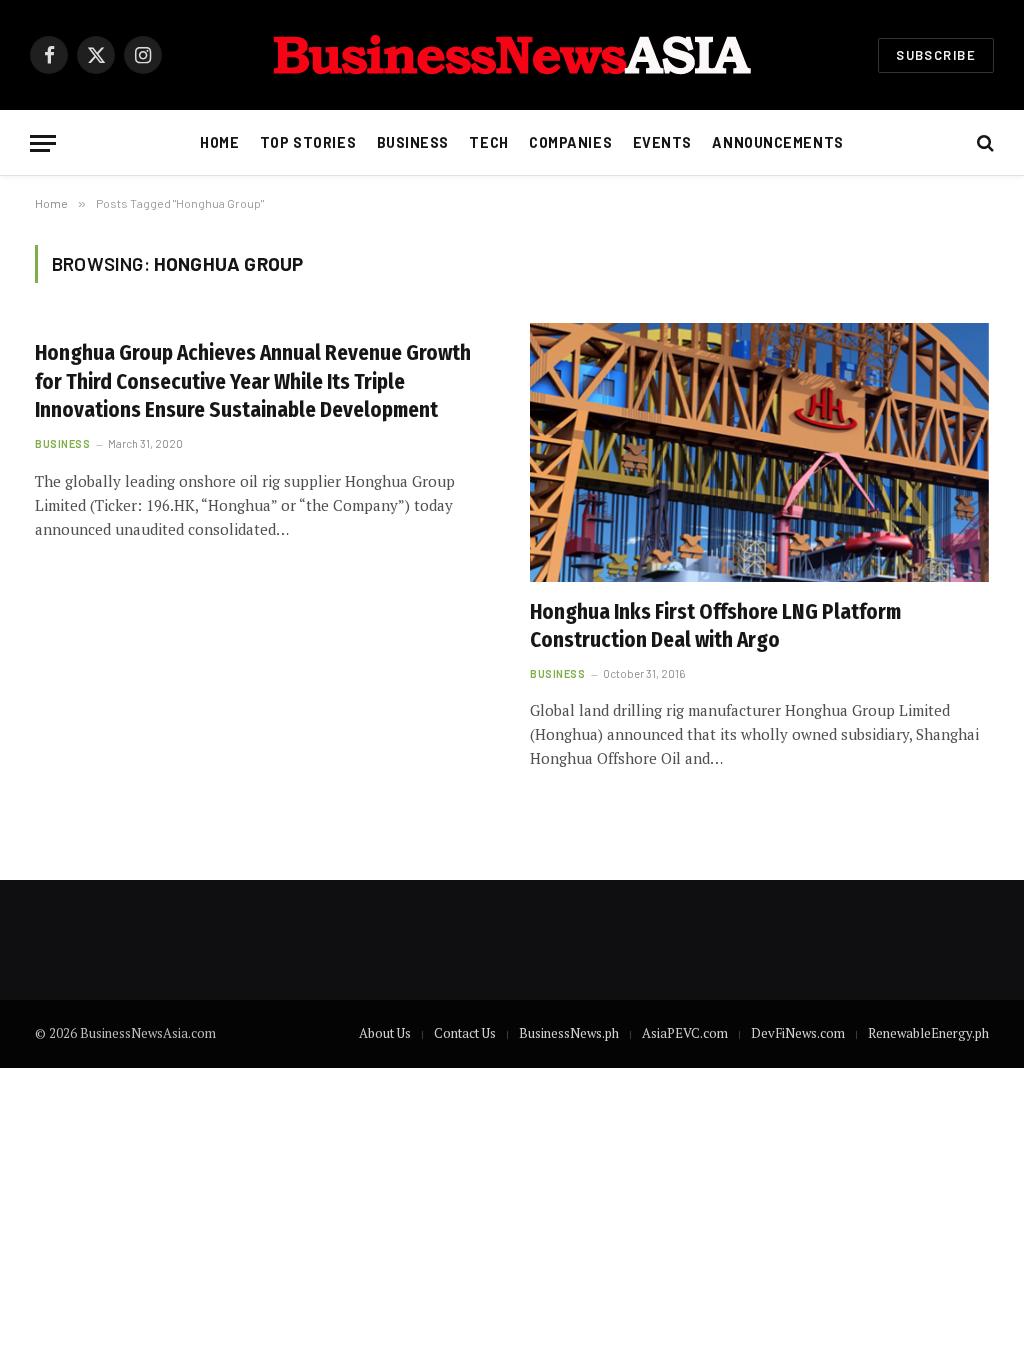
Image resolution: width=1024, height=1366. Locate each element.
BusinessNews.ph (569, 1033)
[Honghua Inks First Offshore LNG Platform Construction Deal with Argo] (759, 452)
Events (662, 142)
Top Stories (308, 142)
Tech (488, 142)
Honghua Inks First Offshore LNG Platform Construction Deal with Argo (715, 626)
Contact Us (465, 1033)
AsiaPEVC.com (685, 1033)
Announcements (777, 142)
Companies (570, 142)
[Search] (983, 143)
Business (413, 142)
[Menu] (43, 143)
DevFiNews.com (798, 1033)
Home (219, 142)
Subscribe (936, 55)
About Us (385, 1033)
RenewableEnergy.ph (928, 1033)
